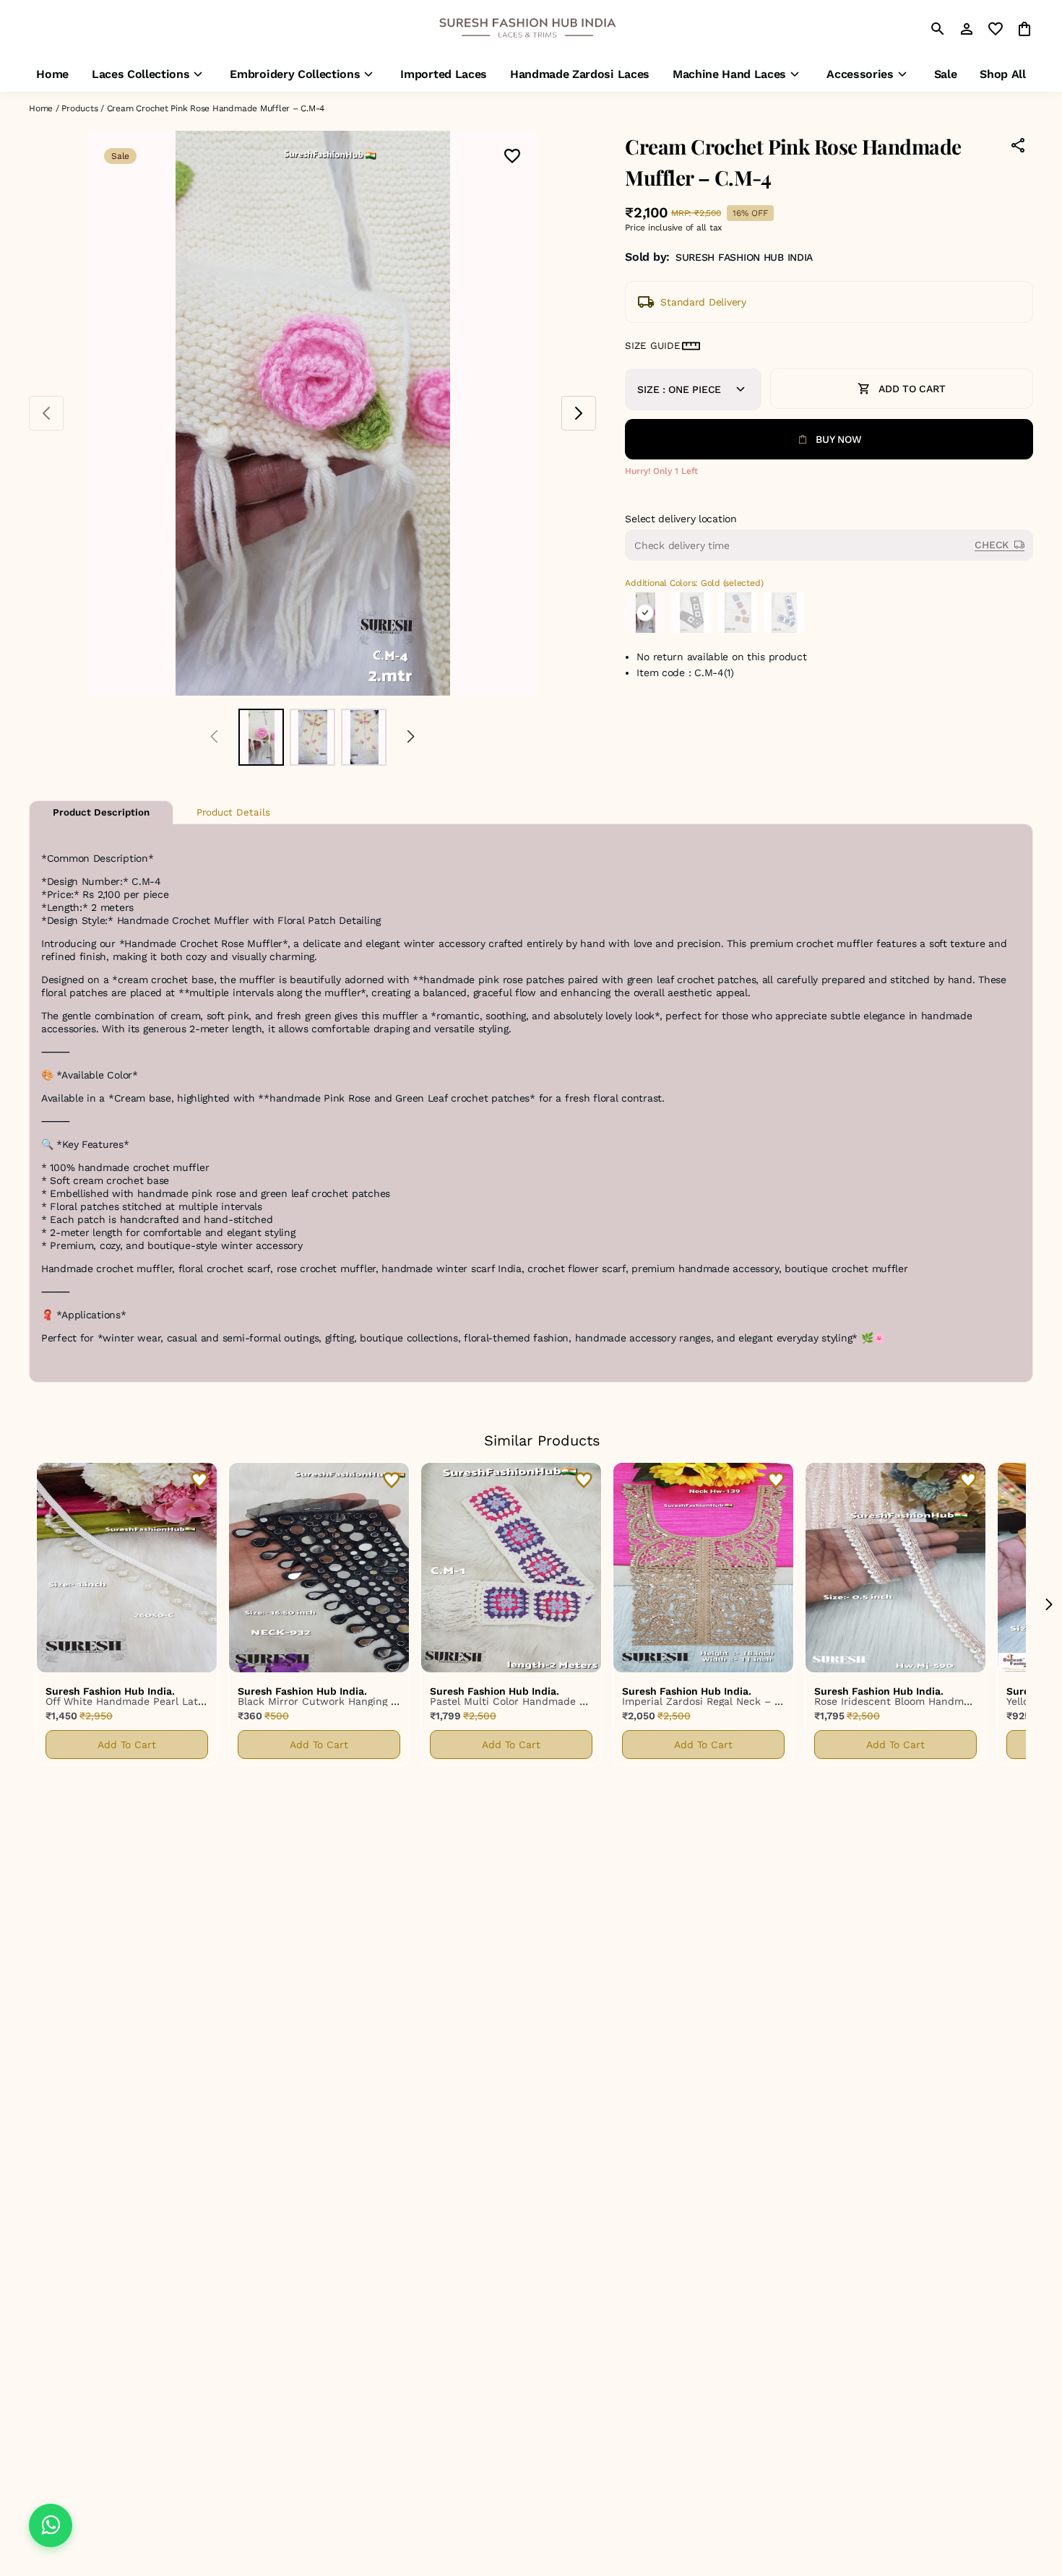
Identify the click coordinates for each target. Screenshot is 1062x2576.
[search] (938, 29)
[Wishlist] (512, 157)
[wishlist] (996, 29)
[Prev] (214, 737)
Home (41, 108)
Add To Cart (127, 1745)
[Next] (411, 737)
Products (79, 108)
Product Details (233, 812)
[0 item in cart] (1024, 29)
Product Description (101, 812)
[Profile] (967, 29)
